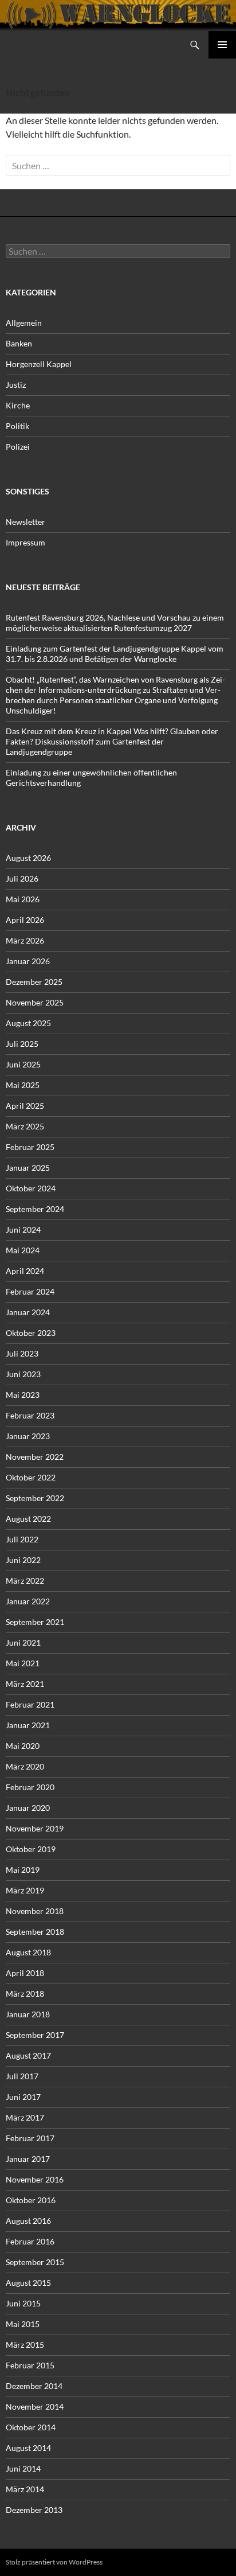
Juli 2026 (22, 878)
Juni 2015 (23, 2303)
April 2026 (25, 920)
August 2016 (28, 2221)
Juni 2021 (23, 1642)
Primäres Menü (222, 45)
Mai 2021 (23, 1663)
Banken (19, 343)
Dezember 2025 (34, 982)
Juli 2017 (22, 2076)
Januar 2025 (28, 1168)
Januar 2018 (28, 2014)
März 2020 (25, 1766)
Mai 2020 (23, 1746)
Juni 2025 (23, 1064)
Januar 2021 (28, 1725)
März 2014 (25, 2489)
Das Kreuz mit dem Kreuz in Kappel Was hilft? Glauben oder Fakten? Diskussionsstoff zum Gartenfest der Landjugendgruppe (112, 741)
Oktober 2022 (31, 1477)
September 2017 (35, 2035)
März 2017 (25, 2117)
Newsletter (25, 522)
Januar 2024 (28, 1312)
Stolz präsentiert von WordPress (54, 2562)
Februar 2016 (30, 2241)
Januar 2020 (28, 1808)
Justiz (16, 385)
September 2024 (35, 1209)
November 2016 (35, 2179)
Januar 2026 (28, 961)
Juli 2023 (22, 1353)
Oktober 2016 (31, 2200)
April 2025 (25, 1106)
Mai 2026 (23, 899)
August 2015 (28, 2283)
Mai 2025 (23, 1085)
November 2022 (35, 1457)
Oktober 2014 (31, 2427)
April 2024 (25, 1271)
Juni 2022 (23, 1560)
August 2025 (28, 1023)
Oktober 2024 (31, 1188)
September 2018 (35, 1932)
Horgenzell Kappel (39, 364)
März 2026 (25, 940)
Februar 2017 (30, 2138)
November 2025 (35, 1002)
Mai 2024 (23, 1250)
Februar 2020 (30, 1787)
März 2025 (25, 1126)
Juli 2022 (22, 1539)
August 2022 (28, 1519)
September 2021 (35, 1622)
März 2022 (25, 1581)
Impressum (25, 542)
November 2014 (35, 2407)
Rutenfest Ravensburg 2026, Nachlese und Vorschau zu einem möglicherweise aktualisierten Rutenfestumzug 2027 (115, 623)
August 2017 (28, 2055)
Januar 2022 (28, 1601)
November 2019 (35, 1828)
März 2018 (25, 1994)
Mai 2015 (23, 2324)
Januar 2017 (28, 2159)
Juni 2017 (23, 2097)
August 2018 (28, 1952)
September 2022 (35, 1498)
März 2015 (25, 2345)
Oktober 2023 (31, 1333)
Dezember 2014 (34, 2386)
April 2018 (25, 1973)
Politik (17, 426)
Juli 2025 (22, 1044)
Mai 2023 (23, 1395)
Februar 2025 (30, 1147)
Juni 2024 (23, 1229)
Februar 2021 (30, 1704)
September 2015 (35, 2262)
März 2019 (25, 1890)
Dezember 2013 (34, 2510)
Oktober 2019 (31, 1849)
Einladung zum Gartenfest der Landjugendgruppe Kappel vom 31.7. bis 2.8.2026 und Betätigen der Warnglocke (115, 654)
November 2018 (35, 1911)
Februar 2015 (30, 2365)
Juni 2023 (23, 1374)
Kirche (18, 405)
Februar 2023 (30, 1415)
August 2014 (28, 2448)
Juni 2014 (23, 2468)
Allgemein (24, 323)
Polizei (18, 447)
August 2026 (28, 858)
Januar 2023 (28, 1436)
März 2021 (25, 1684)
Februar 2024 (30, 1291)
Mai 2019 (23, 1870)
